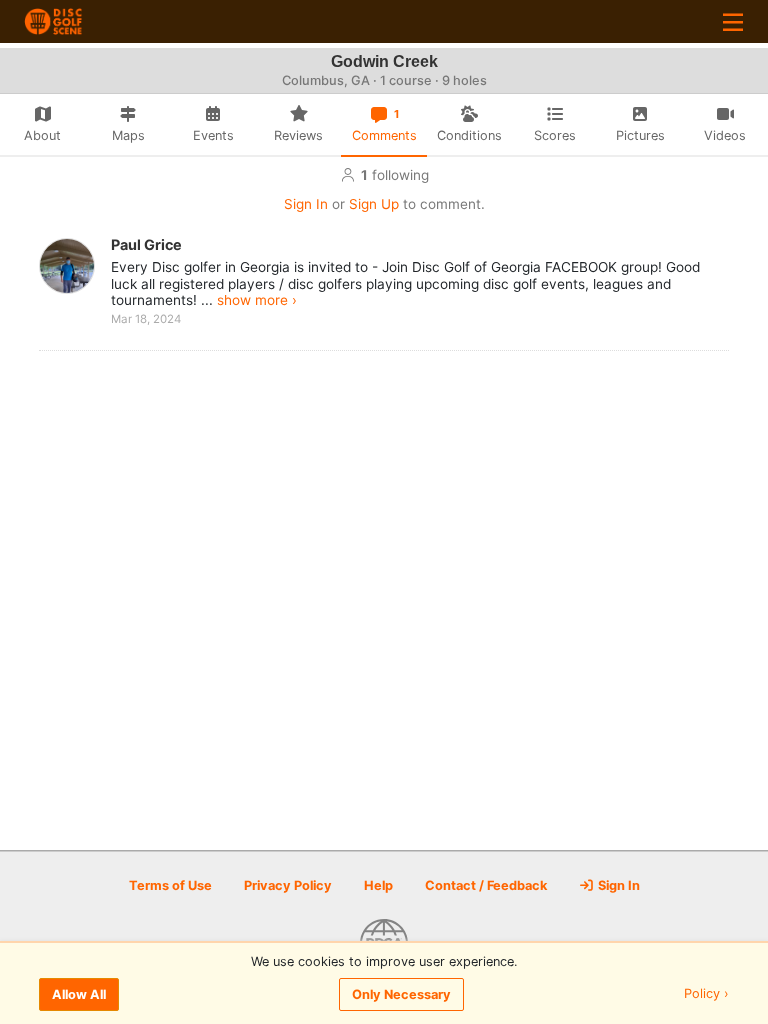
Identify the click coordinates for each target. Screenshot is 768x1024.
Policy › (706, 994)
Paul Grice (146, 244)
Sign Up (374, 204)
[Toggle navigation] (733, 21)
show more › (257, 300)
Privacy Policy (288, 885)
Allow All (79, 994)
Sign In (306, 204)
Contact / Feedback (486, 885)
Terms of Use (170, 885)
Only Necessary (401, 994)
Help (378, 885)
